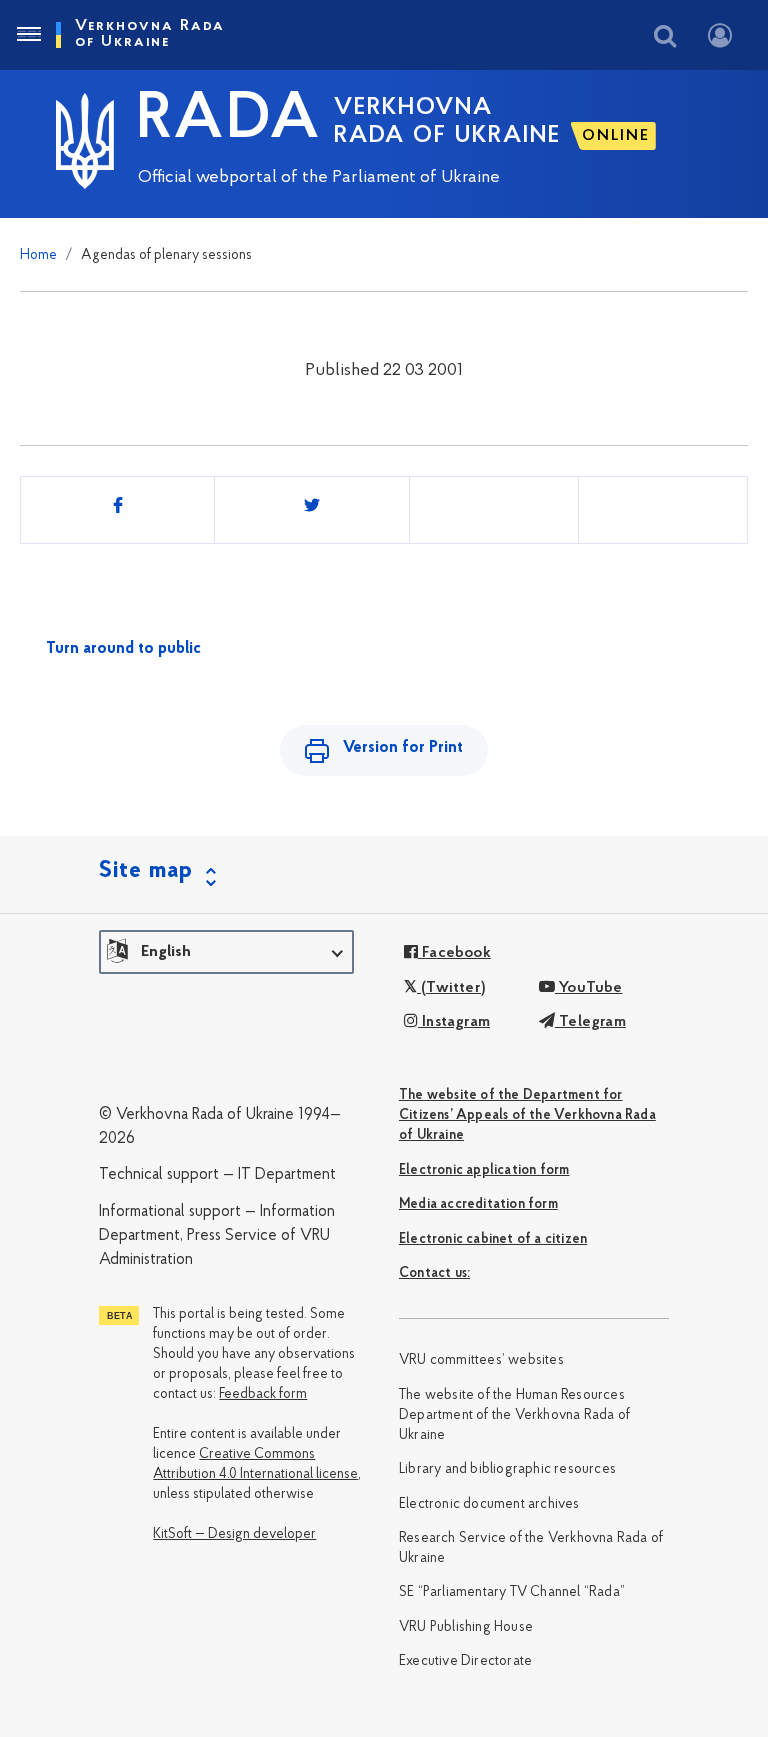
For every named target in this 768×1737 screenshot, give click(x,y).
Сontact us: (434, 1273)
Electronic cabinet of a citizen (493, 1239)
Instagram (454, 1022)
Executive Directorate (465, 1661)
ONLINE (616, 136)
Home (38, 255)
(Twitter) (451, 988)
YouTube (589, 988)
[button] (226, 952)
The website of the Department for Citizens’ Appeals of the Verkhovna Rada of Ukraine (527, 1115)
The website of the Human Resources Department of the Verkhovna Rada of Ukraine (514, 1415)
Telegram (590, 1022)
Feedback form (263, 1394)
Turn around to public (123, 649)
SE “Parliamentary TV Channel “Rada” (512, 1592)
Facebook (454, 953)
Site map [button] (146, 871)
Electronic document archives (489, 1504)
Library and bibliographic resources (507, 1469)
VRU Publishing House (466, 1627)
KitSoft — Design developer (234, 1534)
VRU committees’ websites (481, 1360)
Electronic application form (484, 1170)
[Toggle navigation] (28, 35)
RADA (229, 121)
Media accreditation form (478, 1204)
